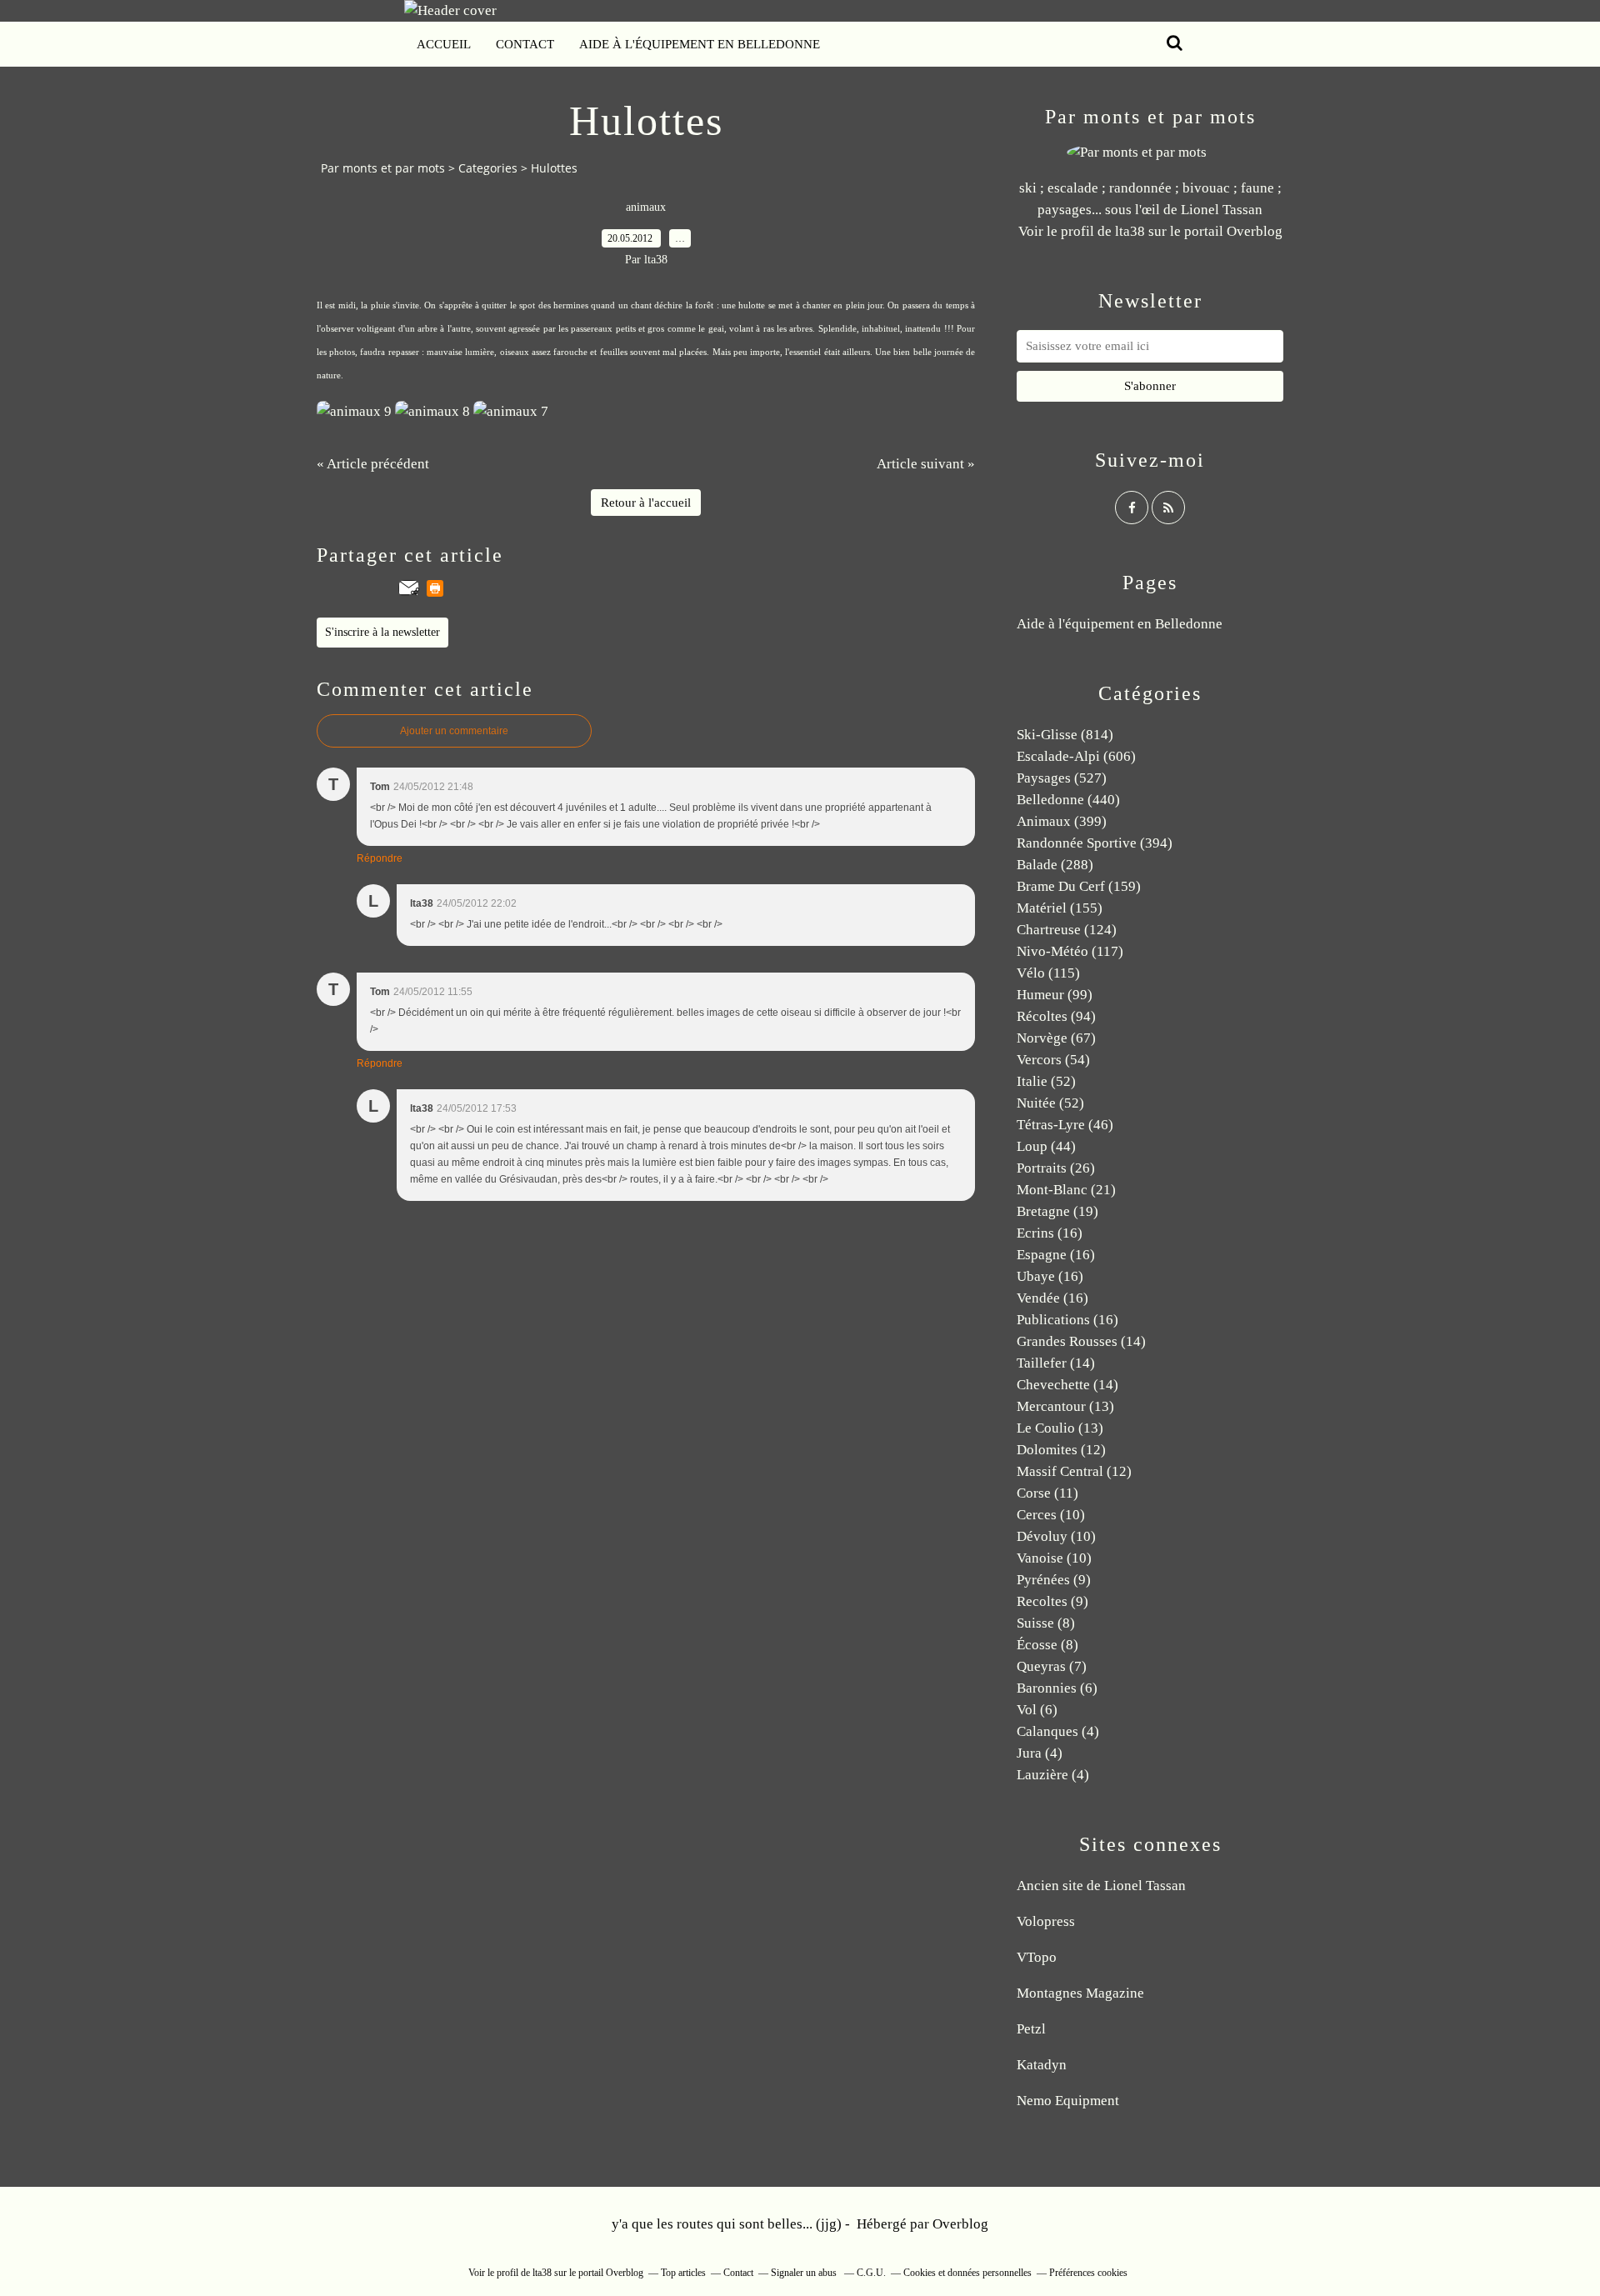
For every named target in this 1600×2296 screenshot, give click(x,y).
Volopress (1046, 1921)
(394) (1095, 843)
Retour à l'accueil (646, 503)
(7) (1052, 1666)
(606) (1076, 756)
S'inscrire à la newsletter (382, 632)
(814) (1065, 735)
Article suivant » (926, 464)
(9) (1054, 1580)
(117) (1070, 951)
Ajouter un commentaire (454, 731)
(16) (1050, 1233)
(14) (1081, 1341)
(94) (1056, 1016)
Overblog (960, 2224)
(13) (1065, 1406)
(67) (1056, 1038)
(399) (1062, 821)
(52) (1046, 1081)
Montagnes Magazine (1080, 1993)
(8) (1046, 1623)
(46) (1065, 1125)
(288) (1055, 865)
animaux (646, 207)
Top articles (683, 2273)
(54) (1053, 1060)
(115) (1048, 973)
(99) (1055, 995)
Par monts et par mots (383, 168)
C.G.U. (871, 2273)
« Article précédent (373, 464)
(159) (1079, 886)
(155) (1060, 908)
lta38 (1130, 231)
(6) (1057, 1688)
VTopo (1037, 1957)
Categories (488, 168)
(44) (1046, 1146)
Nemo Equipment (1068, 2101)
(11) (1047, 1493)
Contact (525, 44)
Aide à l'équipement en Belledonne (700, 44)
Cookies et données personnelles (967, 2273)
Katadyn (1042, 2065)
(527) (1062, 778)
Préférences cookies (1088, 2273)
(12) (1061, 1450)
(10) (1051, 1515)
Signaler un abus (805, 2273)
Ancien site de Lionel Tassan (1101, 1886)
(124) (1067, 930)
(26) (1056, 1168)
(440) (1068, 800)
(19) (1057, 1211)
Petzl (1031, 2029)
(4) (1058, 1731)
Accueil (444, 44)
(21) (1066, 1190)
